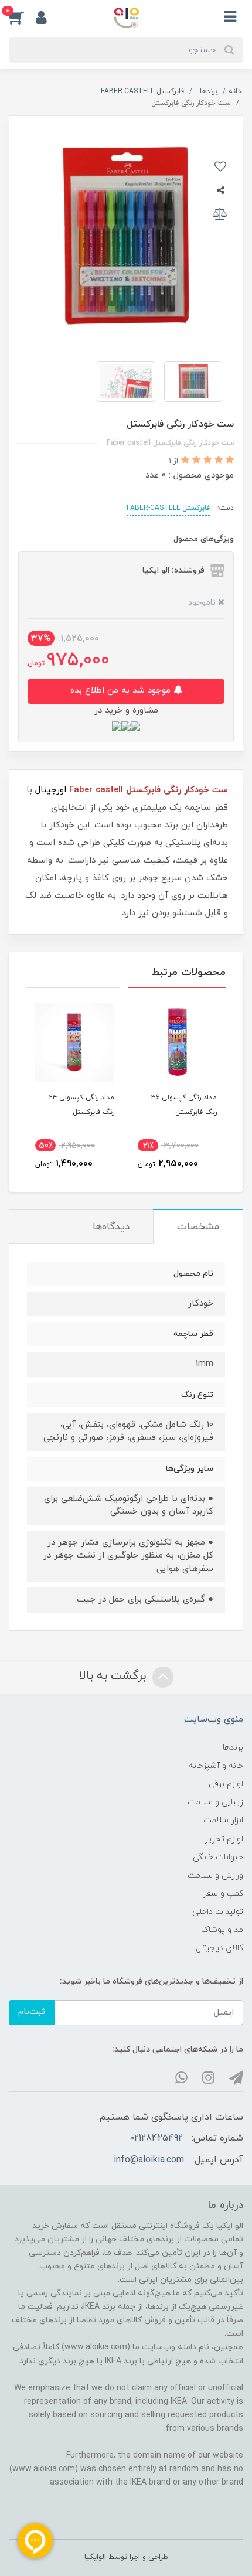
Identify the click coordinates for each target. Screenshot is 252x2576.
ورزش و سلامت (215, 1875)
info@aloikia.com (149, 2160)
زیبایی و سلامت (215, 1802)
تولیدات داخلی (218, 1912)
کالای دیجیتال (219, 1948)
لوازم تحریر (224, 1839)
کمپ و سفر (223, 1894)
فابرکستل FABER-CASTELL (168, 508)
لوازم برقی (226, 1784)
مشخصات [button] (198, 1227)
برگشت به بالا (114, 1676)
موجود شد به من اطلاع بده (122, 691)
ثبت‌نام (32, 2012)
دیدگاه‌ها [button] (111, 1227)
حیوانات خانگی (218, 1857)
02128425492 (156, 2138)
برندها (233, 1748)
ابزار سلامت (223, 1820)
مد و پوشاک (222, 1930)
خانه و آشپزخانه (216, 1766)
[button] (22, 17)
